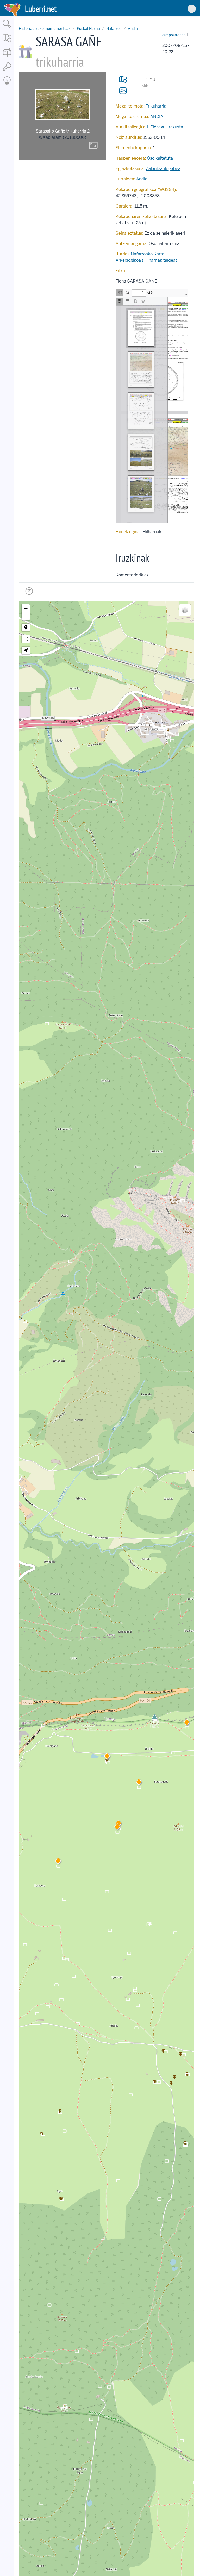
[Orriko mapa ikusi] (123, 79)
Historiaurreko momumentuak (45, 29)
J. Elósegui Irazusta (165, 127)
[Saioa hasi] (7, 71)
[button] (139, 1783)
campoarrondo (174, 35)
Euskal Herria (88, 29)
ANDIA (157, 117)
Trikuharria (156, 106)
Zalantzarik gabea (163, 169)
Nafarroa (114, 29)
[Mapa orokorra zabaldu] (7, 43)
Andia (133, 29)
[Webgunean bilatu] (7, 29)
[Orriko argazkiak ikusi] (123, 91)
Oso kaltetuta (160, 158)
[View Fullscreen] (26, 639)
